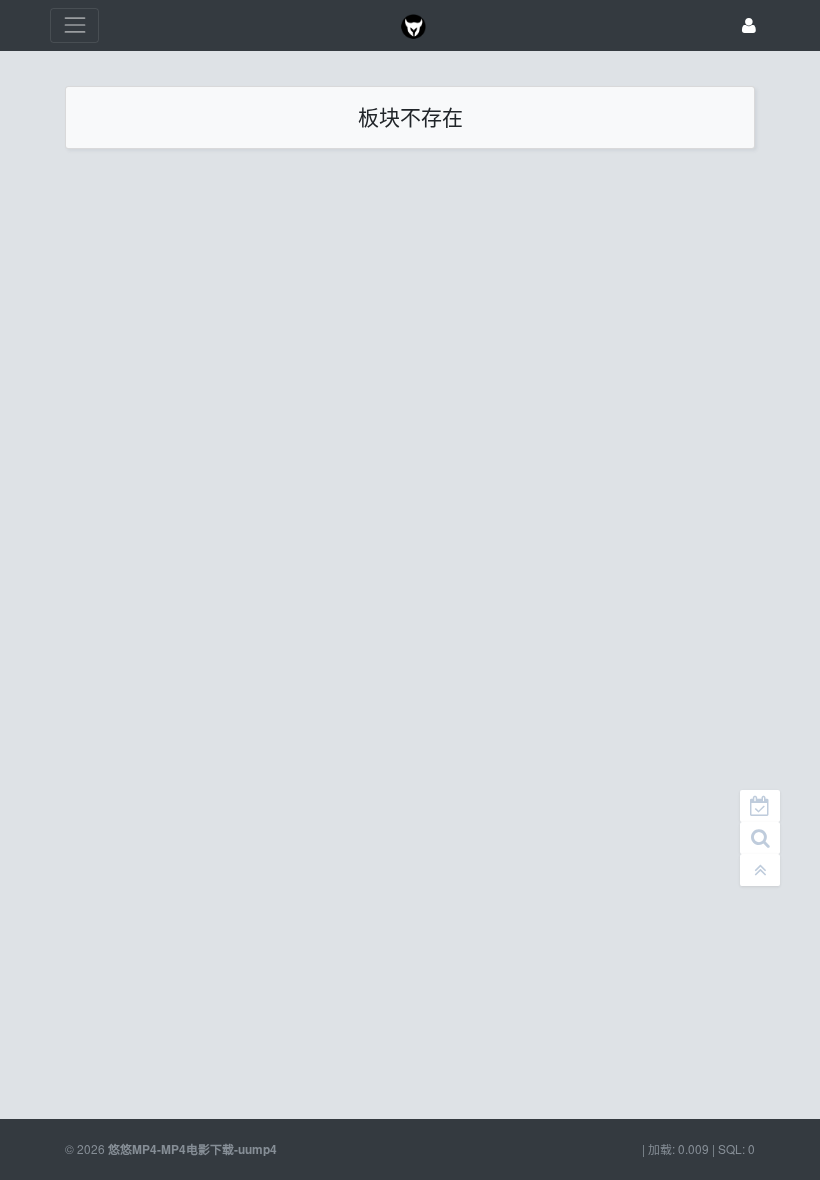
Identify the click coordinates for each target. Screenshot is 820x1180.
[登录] (749, 25)
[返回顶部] (760, 870)
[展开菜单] (74, 25)
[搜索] (760, 838)
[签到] (760, 806)
